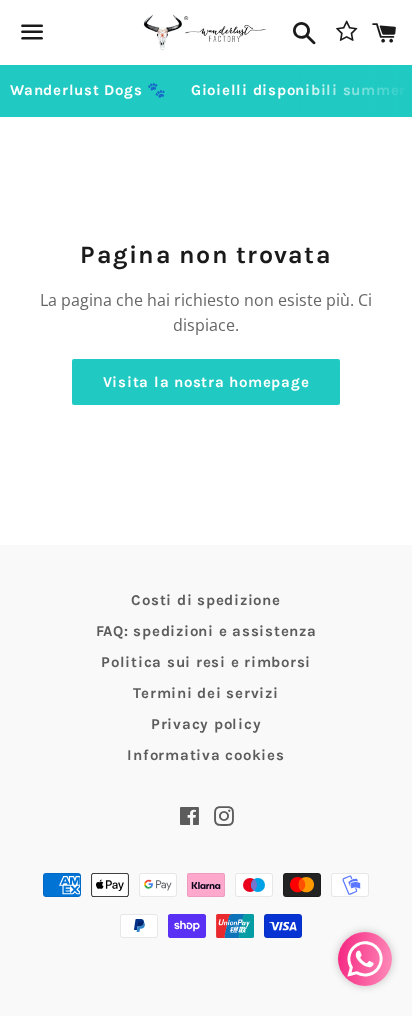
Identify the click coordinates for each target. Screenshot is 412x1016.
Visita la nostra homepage (206, 382)
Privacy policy (206, 724)
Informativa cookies (205, 755)
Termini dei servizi (205, 693)
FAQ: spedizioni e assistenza (206, 631)
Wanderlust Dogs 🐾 (88, 90)
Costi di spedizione (205, 600)
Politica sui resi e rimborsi (206, 662)
